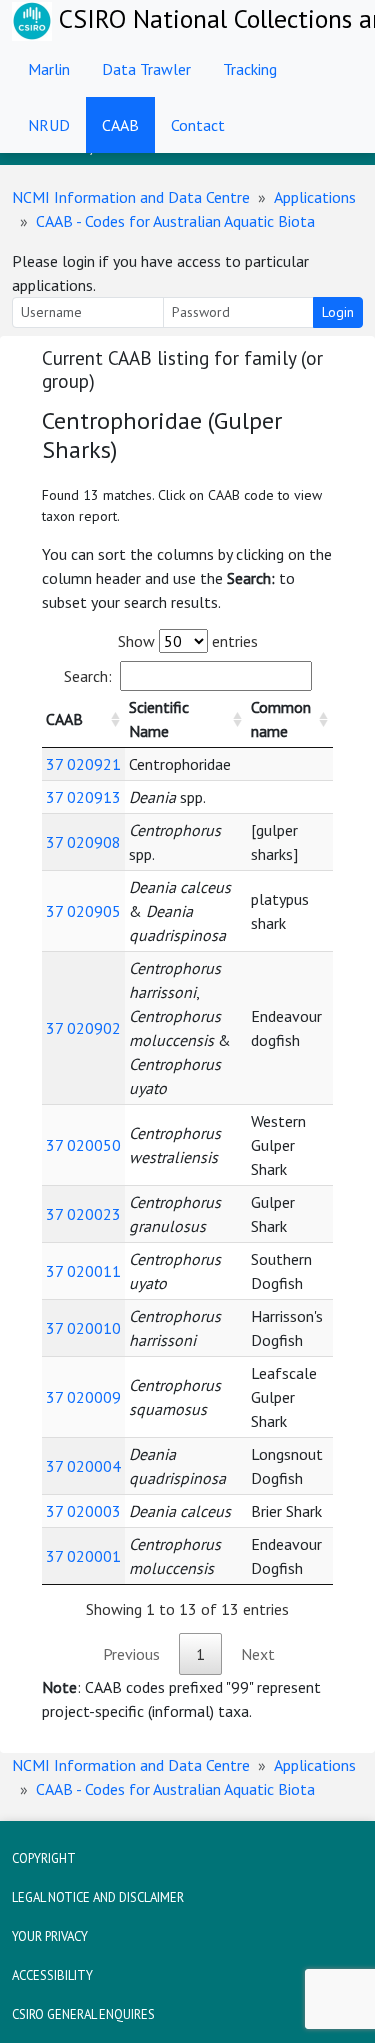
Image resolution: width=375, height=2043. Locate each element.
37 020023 (83, 1214)
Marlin (49, 69)
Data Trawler (146, 69)
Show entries (188, 641)
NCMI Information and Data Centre (131, 197)
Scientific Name (159, 719)
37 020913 (83, 797)
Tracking (250, 69)
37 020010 (83, 1328)
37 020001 (83, 1556)
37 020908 (83, 842)
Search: (88, 676)
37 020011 (83, 1271)
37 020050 (83, 1145)
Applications (315, 197)
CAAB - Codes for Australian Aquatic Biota (175, 221)
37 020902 (83, 1028)
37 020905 (83, 911)
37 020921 (83, 764)
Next (258, 1654)
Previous (131, 1654)
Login (338, 312)
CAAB (120, 125)
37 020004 (83, 1466)
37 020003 (83, 1511)
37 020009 (83, 1397)
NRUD (49, 125)
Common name (281, 719)
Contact (198, 125)
